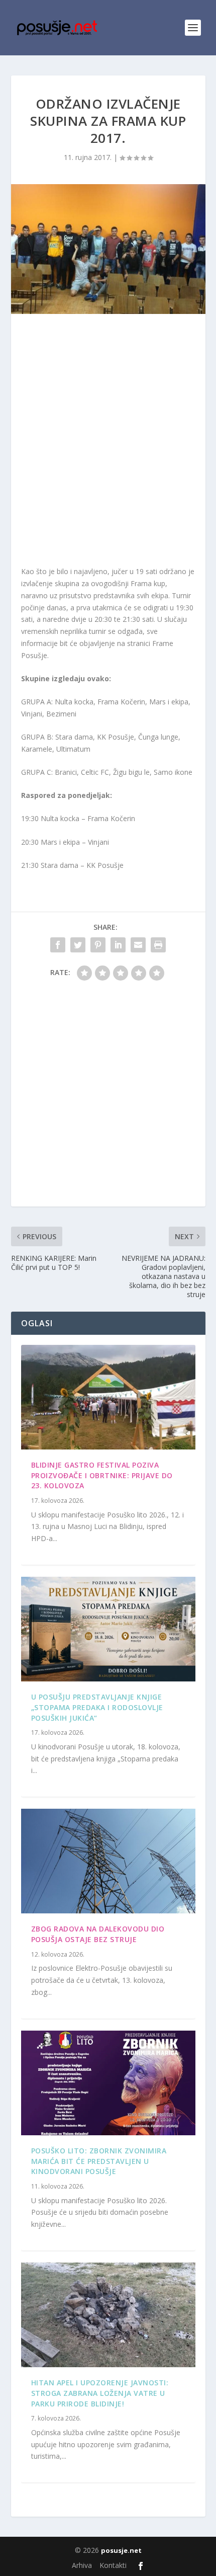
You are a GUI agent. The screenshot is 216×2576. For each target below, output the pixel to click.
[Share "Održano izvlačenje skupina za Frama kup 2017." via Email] (138, 945)
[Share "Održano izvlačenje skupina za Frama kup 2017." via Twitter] (78, 945)
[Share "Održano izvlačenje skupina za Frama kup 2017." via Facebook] (58, 945)
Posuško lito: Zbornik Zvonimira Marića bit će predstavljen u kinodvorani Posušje (99, 2161)
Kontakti (113, 2565)
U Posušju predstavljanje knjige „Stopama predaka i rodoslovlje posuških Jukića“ (97, 1707)
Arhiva (82, 2565)
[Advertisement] (108, 442)
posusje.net (121, 2550)
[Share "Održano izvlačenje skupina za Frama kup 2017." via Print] (158, 945)
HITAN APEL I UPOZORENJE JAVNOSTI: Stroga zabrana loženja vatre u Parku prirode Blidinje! (100, 2393)
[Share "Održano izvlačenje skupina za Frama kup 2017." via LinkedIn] (118, 945)
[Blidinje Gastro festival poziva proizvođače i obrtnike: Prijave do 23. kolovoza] (108, 1397)
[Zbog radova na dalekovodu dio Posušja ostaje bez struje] (108, 1861)
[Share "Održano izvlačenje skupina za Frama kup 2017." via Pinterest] (98, 945)
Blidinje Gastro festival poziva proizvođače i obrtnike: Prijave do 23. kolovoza (102, 1475)
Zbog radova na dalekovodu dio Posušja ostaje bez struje (98, 1934)
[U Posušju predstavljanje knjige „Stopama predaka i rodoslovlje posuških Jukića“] (108, 1629)
